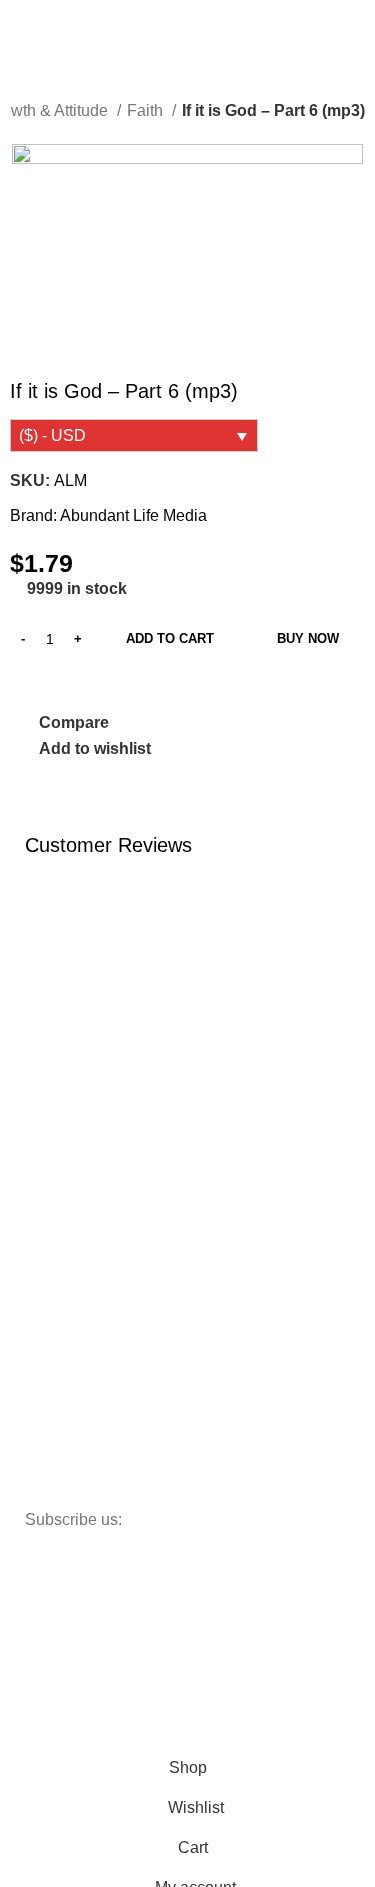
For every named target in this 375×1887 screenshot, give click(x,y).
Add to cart (170, 638)
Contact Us (70, 1151)
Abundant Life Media (133, 515)
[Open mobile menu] (23, 24)
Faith (147, 110)
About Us (64, 1117)
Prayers (59, 1288)
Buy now (308, 638)
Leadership (70, 1254)
